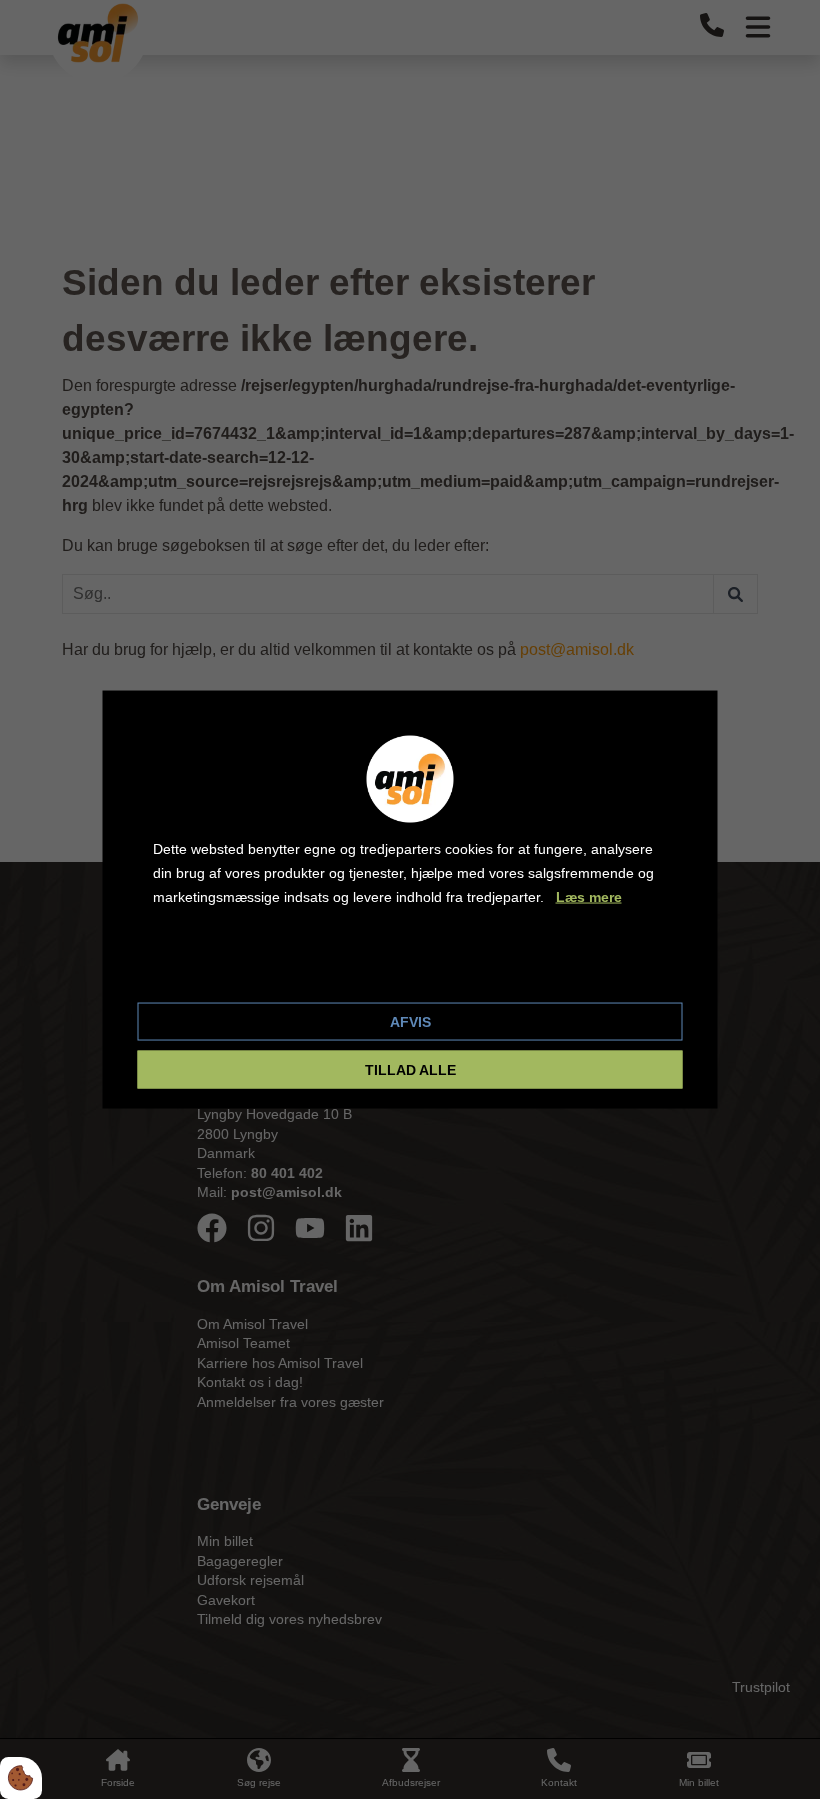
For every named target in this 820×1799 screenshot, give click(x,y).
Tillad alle (410, 1070)
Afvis (410, 1022)
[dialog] (410, 899)
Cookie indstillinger (220, 970)
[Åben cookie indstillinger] (21, 1778)
